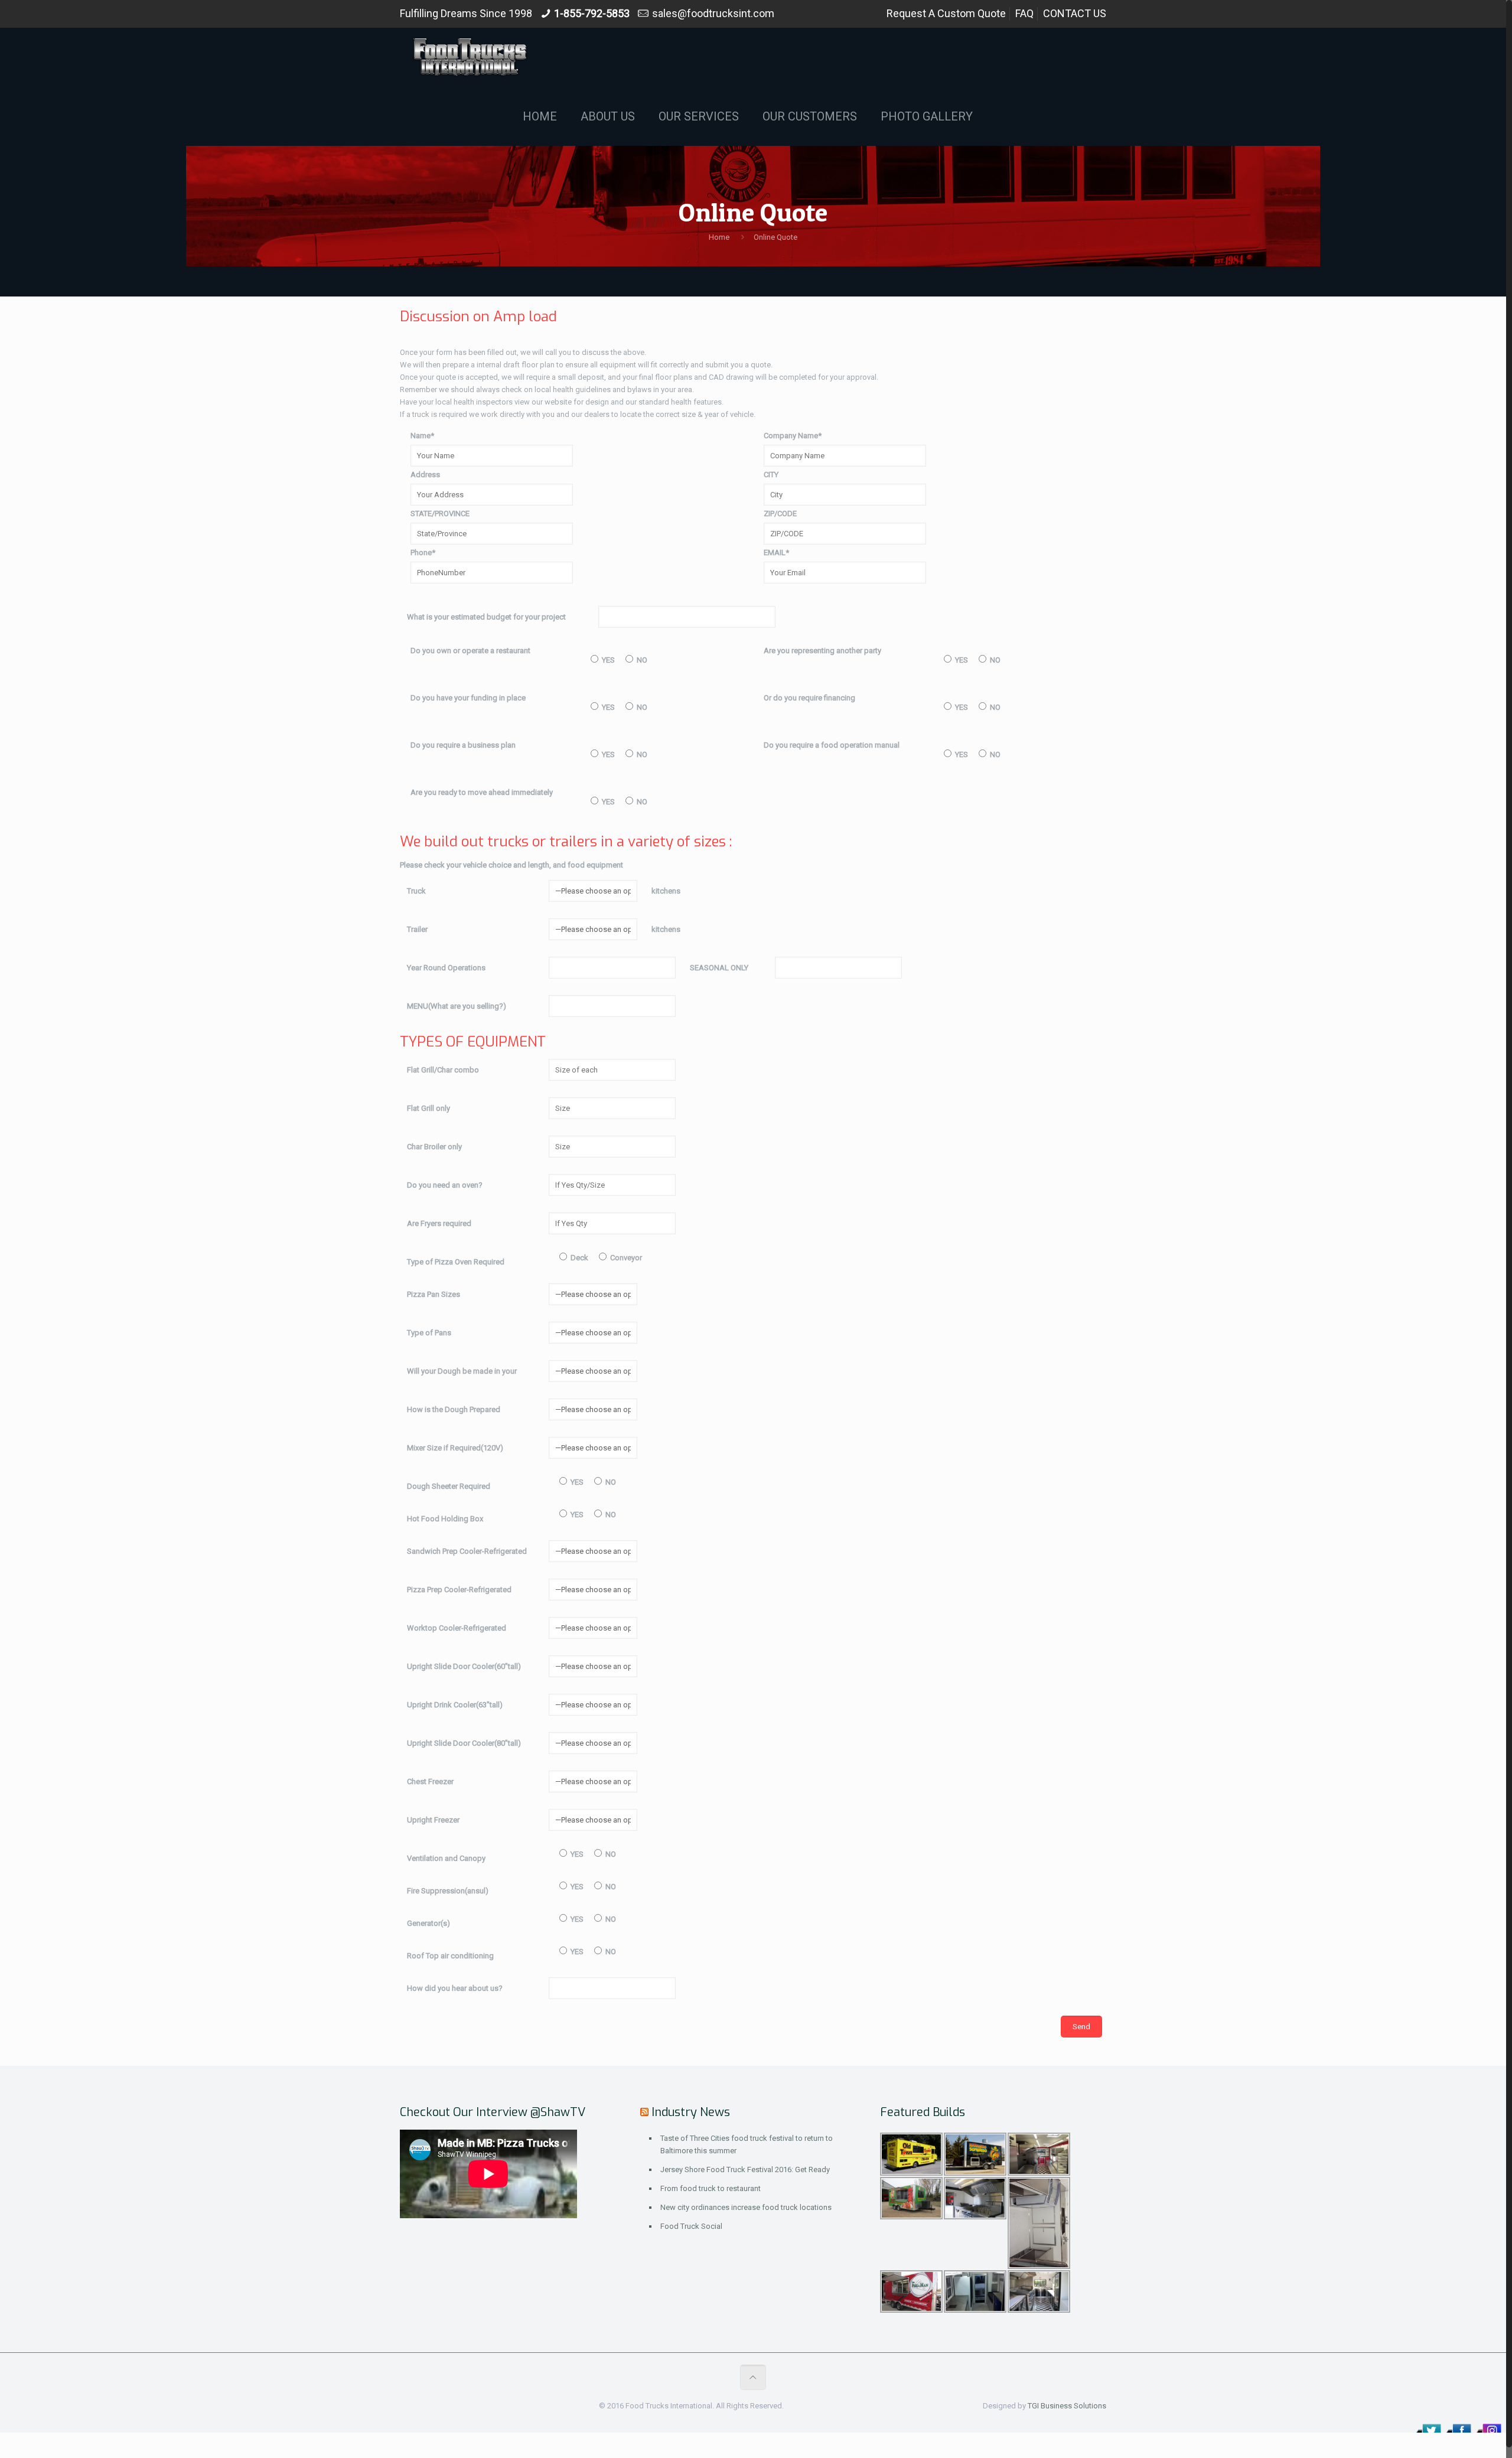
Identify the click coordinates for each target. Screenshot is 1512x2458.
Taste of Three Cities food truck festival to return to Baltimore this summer (747, 2144)
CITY (771, 475)
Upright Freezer (433, 1820)
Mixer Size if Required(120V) (455, 1448)
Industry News (691, 2112)
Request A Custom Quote (946, 13)
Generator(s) (428, 1923)
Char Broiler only (434, 1147)
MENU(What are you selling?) (457, 1006)
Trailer (417, 929)
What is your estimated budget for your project (486, 617)
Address (425, 475)
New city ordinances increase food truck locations (746, 2207)
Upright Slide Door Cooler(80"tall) (464, 1743)
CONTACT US (1075, 13)
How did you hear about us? (455, 1988)
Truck (416, 891)
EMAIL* (776, 552)
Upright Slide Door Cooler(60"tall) (464, 1666)
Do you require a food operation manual (832, 745)
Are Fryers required (439, 1223)
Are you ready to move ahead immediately (482, 792)
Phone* (423, 552)
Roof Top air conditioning (450, 1956)
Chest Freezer (430, 1781)
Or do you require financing (809, 698)
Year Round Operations (446, 968)
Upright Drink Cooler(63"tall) (455, 1705)
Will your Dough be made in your (462, 1371)
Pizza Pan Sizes (434, 1294)
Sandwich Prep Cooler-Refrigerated (467, 1551)
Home (719, 237)
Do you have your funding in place (468, 698)
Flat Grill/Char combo (443, 1070)
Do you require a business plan (463, 745)
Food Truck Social (691, 2226)
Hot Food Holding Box (445, 1519)
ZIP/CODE (780, 514)
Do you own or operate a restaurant (470, 651)
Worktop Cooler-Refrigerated (457, 1628)
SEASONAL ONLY (719, 968)
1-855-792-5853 (592, 13)
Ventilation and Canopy (446, 1858)
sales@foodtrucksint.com (713, 13)
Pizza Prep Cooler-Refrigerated (459, 1590)
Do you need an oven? (445, 1185)
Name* (422, 436)
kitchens (666, 891)
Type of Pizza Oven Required (456, 1262)
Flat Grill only (428, 1108)
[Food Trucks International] (470, 57)
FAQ (1024, 13)
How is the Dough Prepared (454, 1409)
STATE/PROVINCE (440, 514)
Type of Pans (429, 1333)
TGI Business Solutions (1067, 2406)
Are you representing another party (822, 651)
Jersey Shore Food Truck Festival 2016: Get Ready (745, 2170)
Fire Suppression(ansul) (448, 1891)
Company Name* (793, 436)
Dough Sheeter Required (449, 1486)
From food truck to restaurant (711, 2188)
